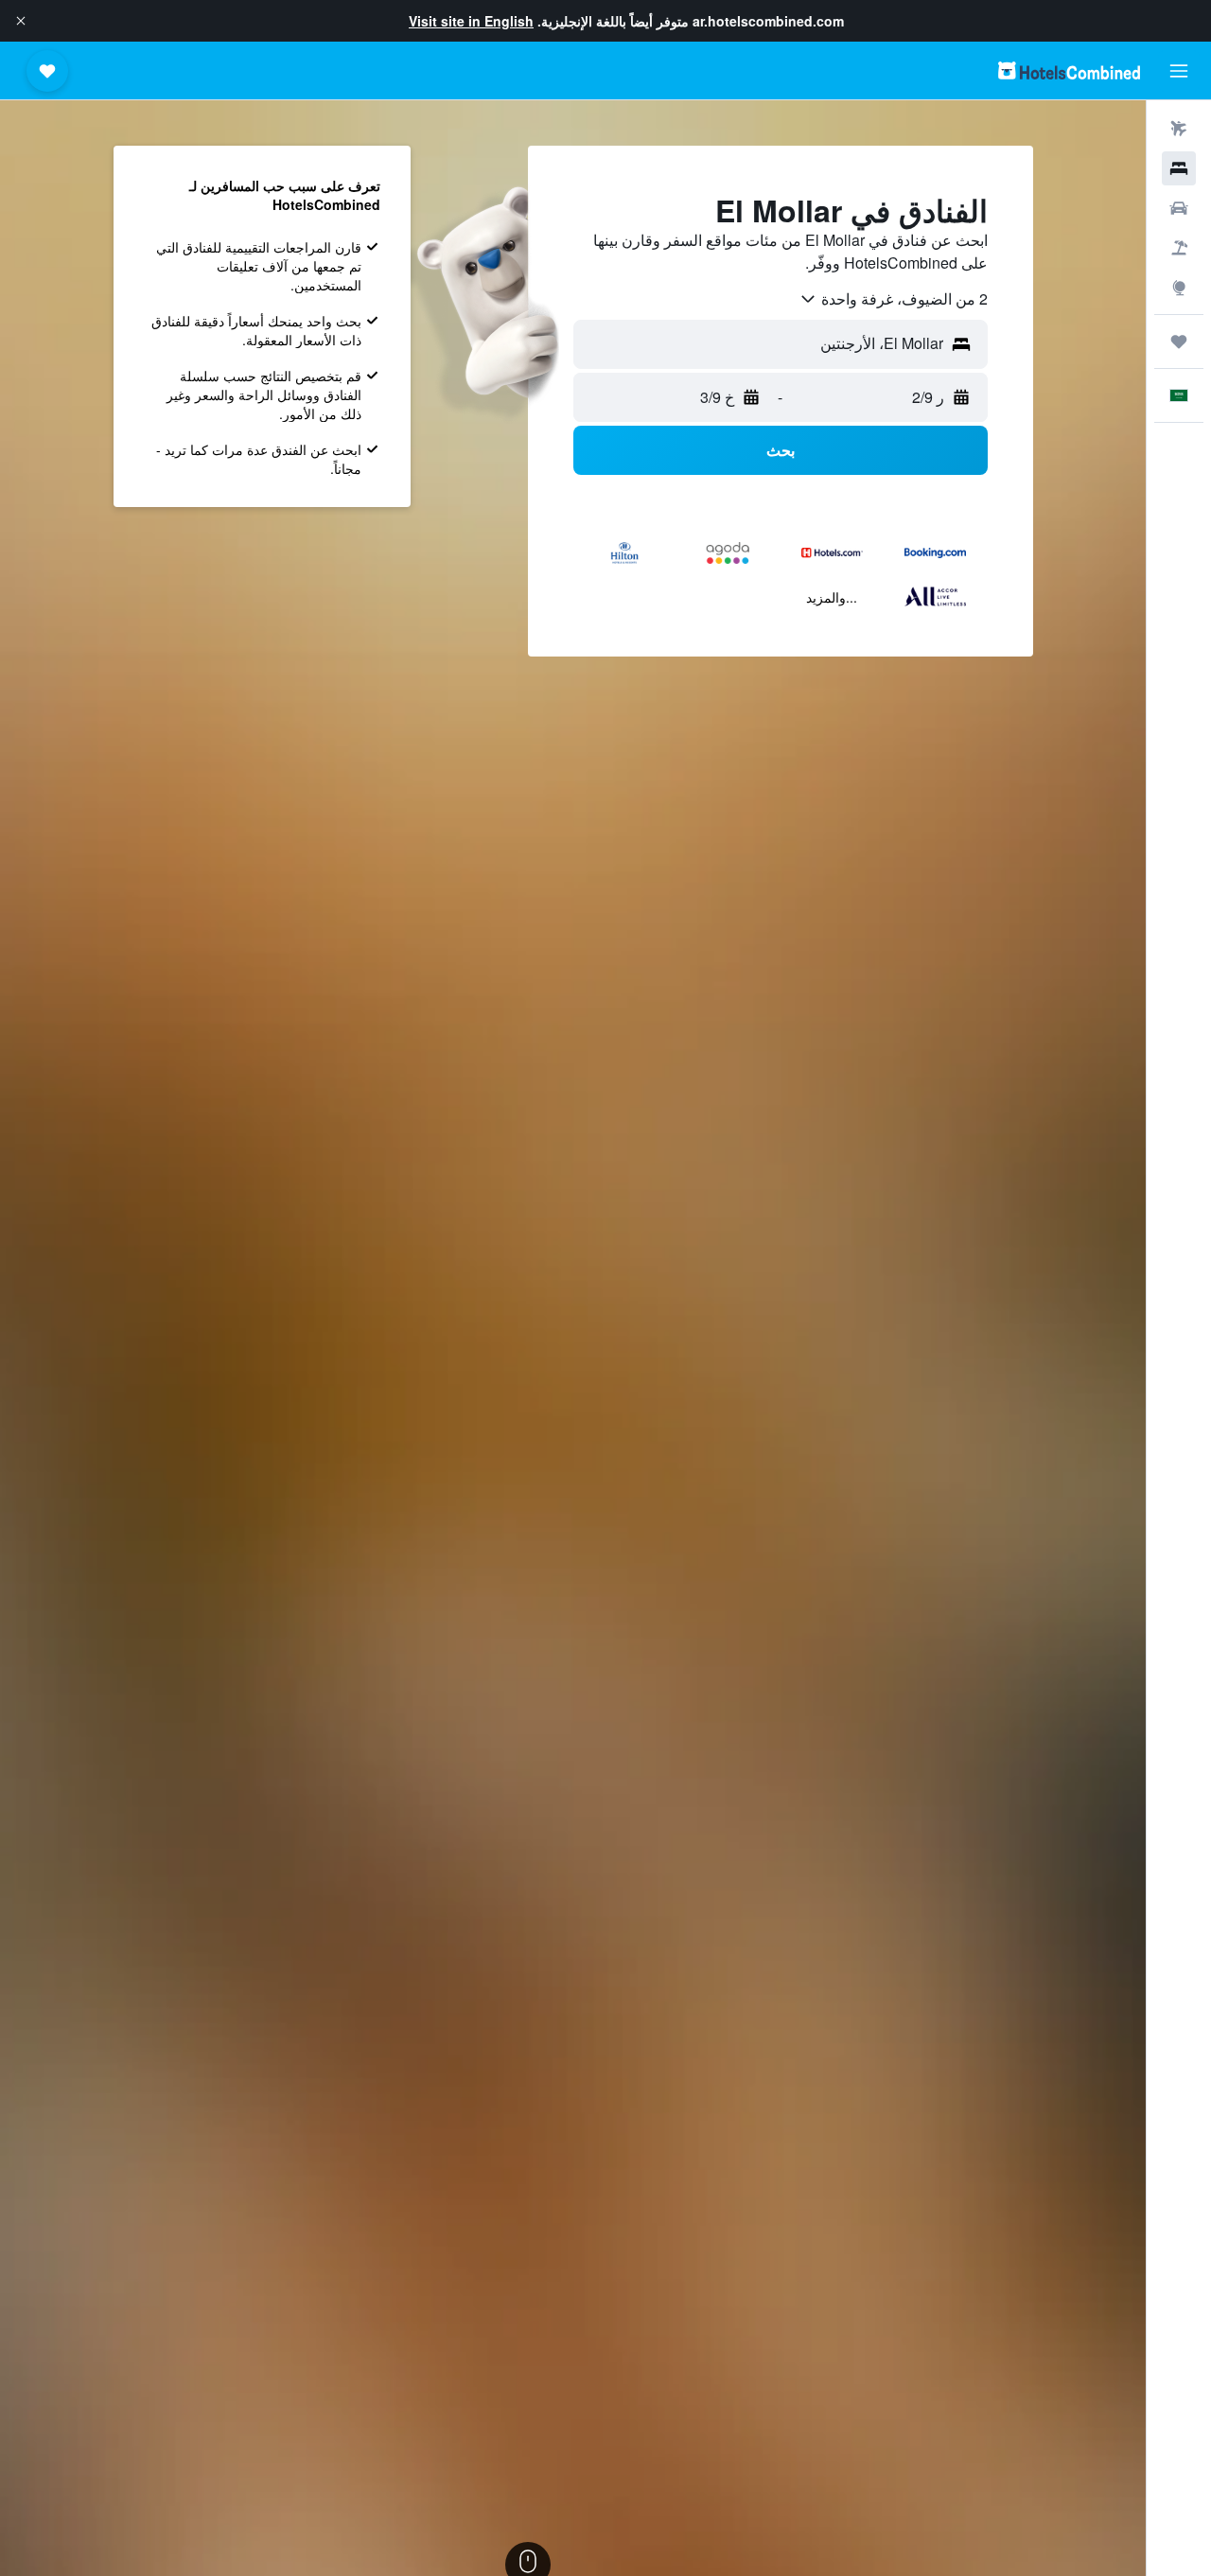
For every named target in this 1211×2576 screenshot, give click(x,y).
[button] (21, 21)
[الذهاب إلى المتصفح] (1179, 288)
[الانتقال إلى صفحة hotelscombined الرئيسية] (1069, 70)
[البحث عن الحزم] (1179, 248)
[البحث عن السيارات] (1179, 208)
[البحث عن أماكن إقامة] (1179, 168)
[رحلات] (1179, 342)
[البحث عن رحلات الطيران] (1179, 129)
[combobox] (893, 299)
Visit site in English (471, 21)
